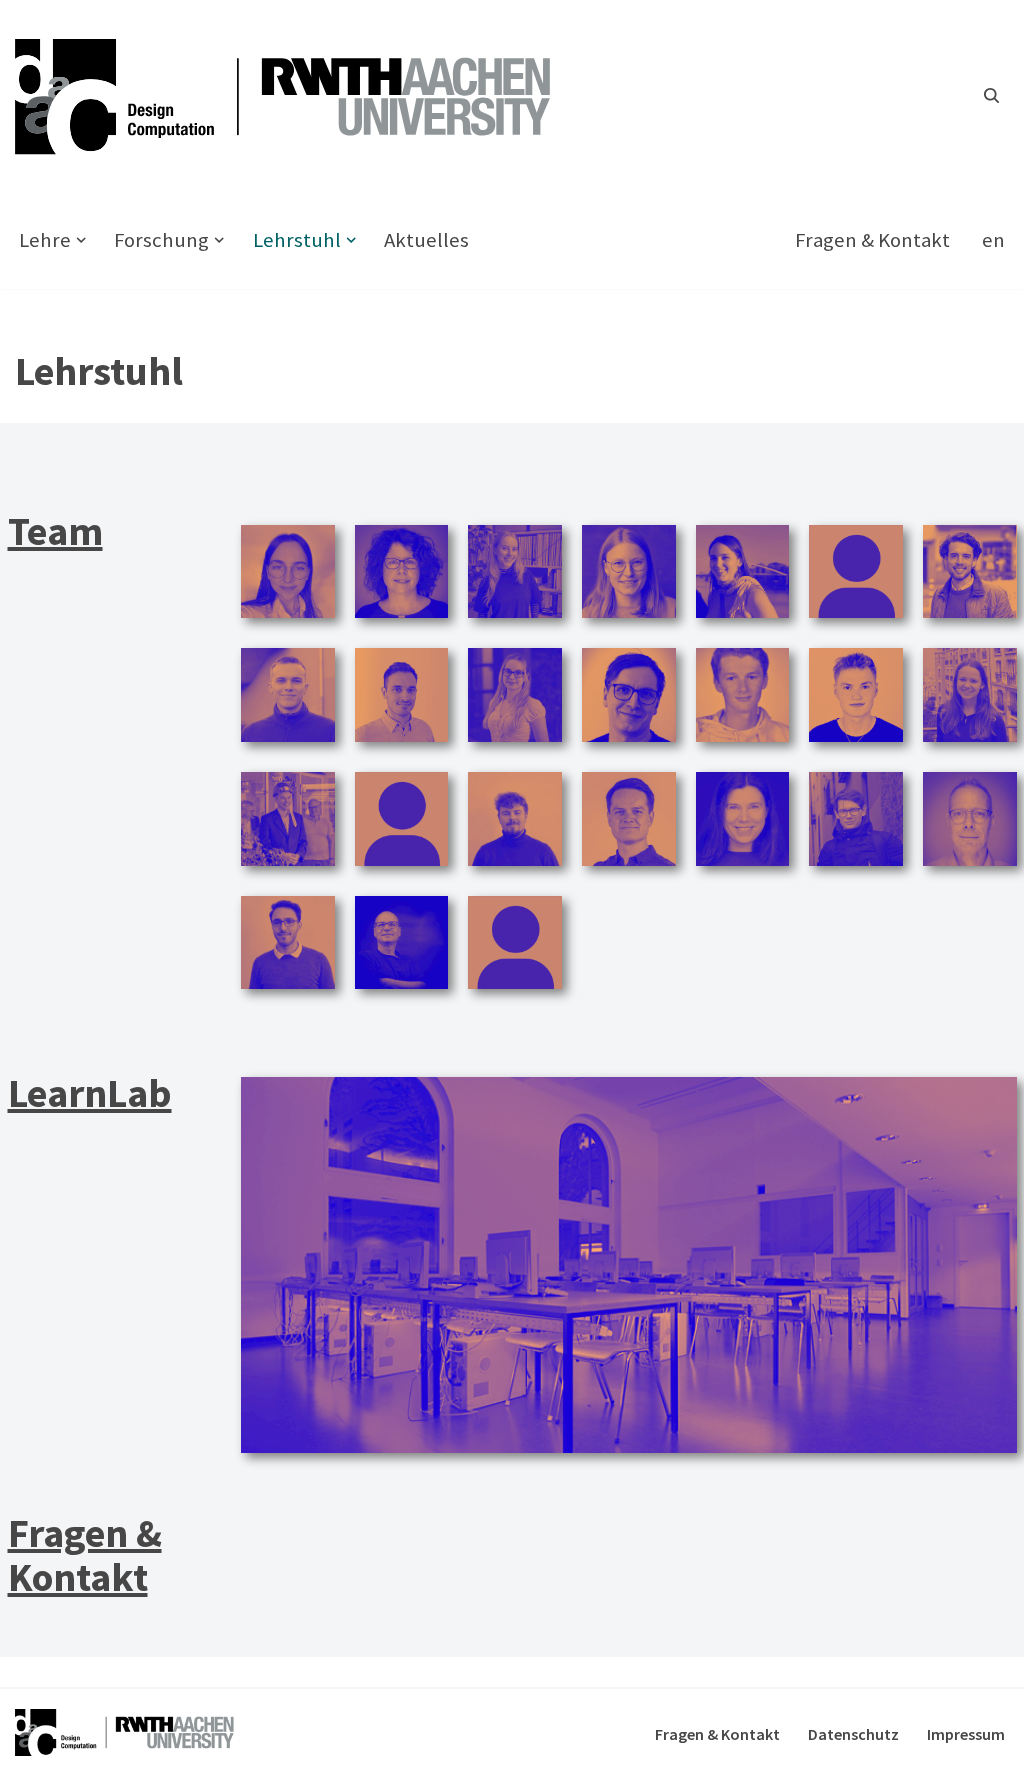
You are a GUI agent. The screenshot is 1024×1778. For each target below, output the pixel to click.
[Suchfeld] (991, 95)
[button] (81, 240)
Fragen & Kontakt (872, 240)
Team (55, 531)
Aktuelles (426, 240)
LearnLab (90, 1093)
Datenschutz (853, 1734)
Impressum (966, 1734)
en (993, 240)
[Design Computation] (295, 95)
